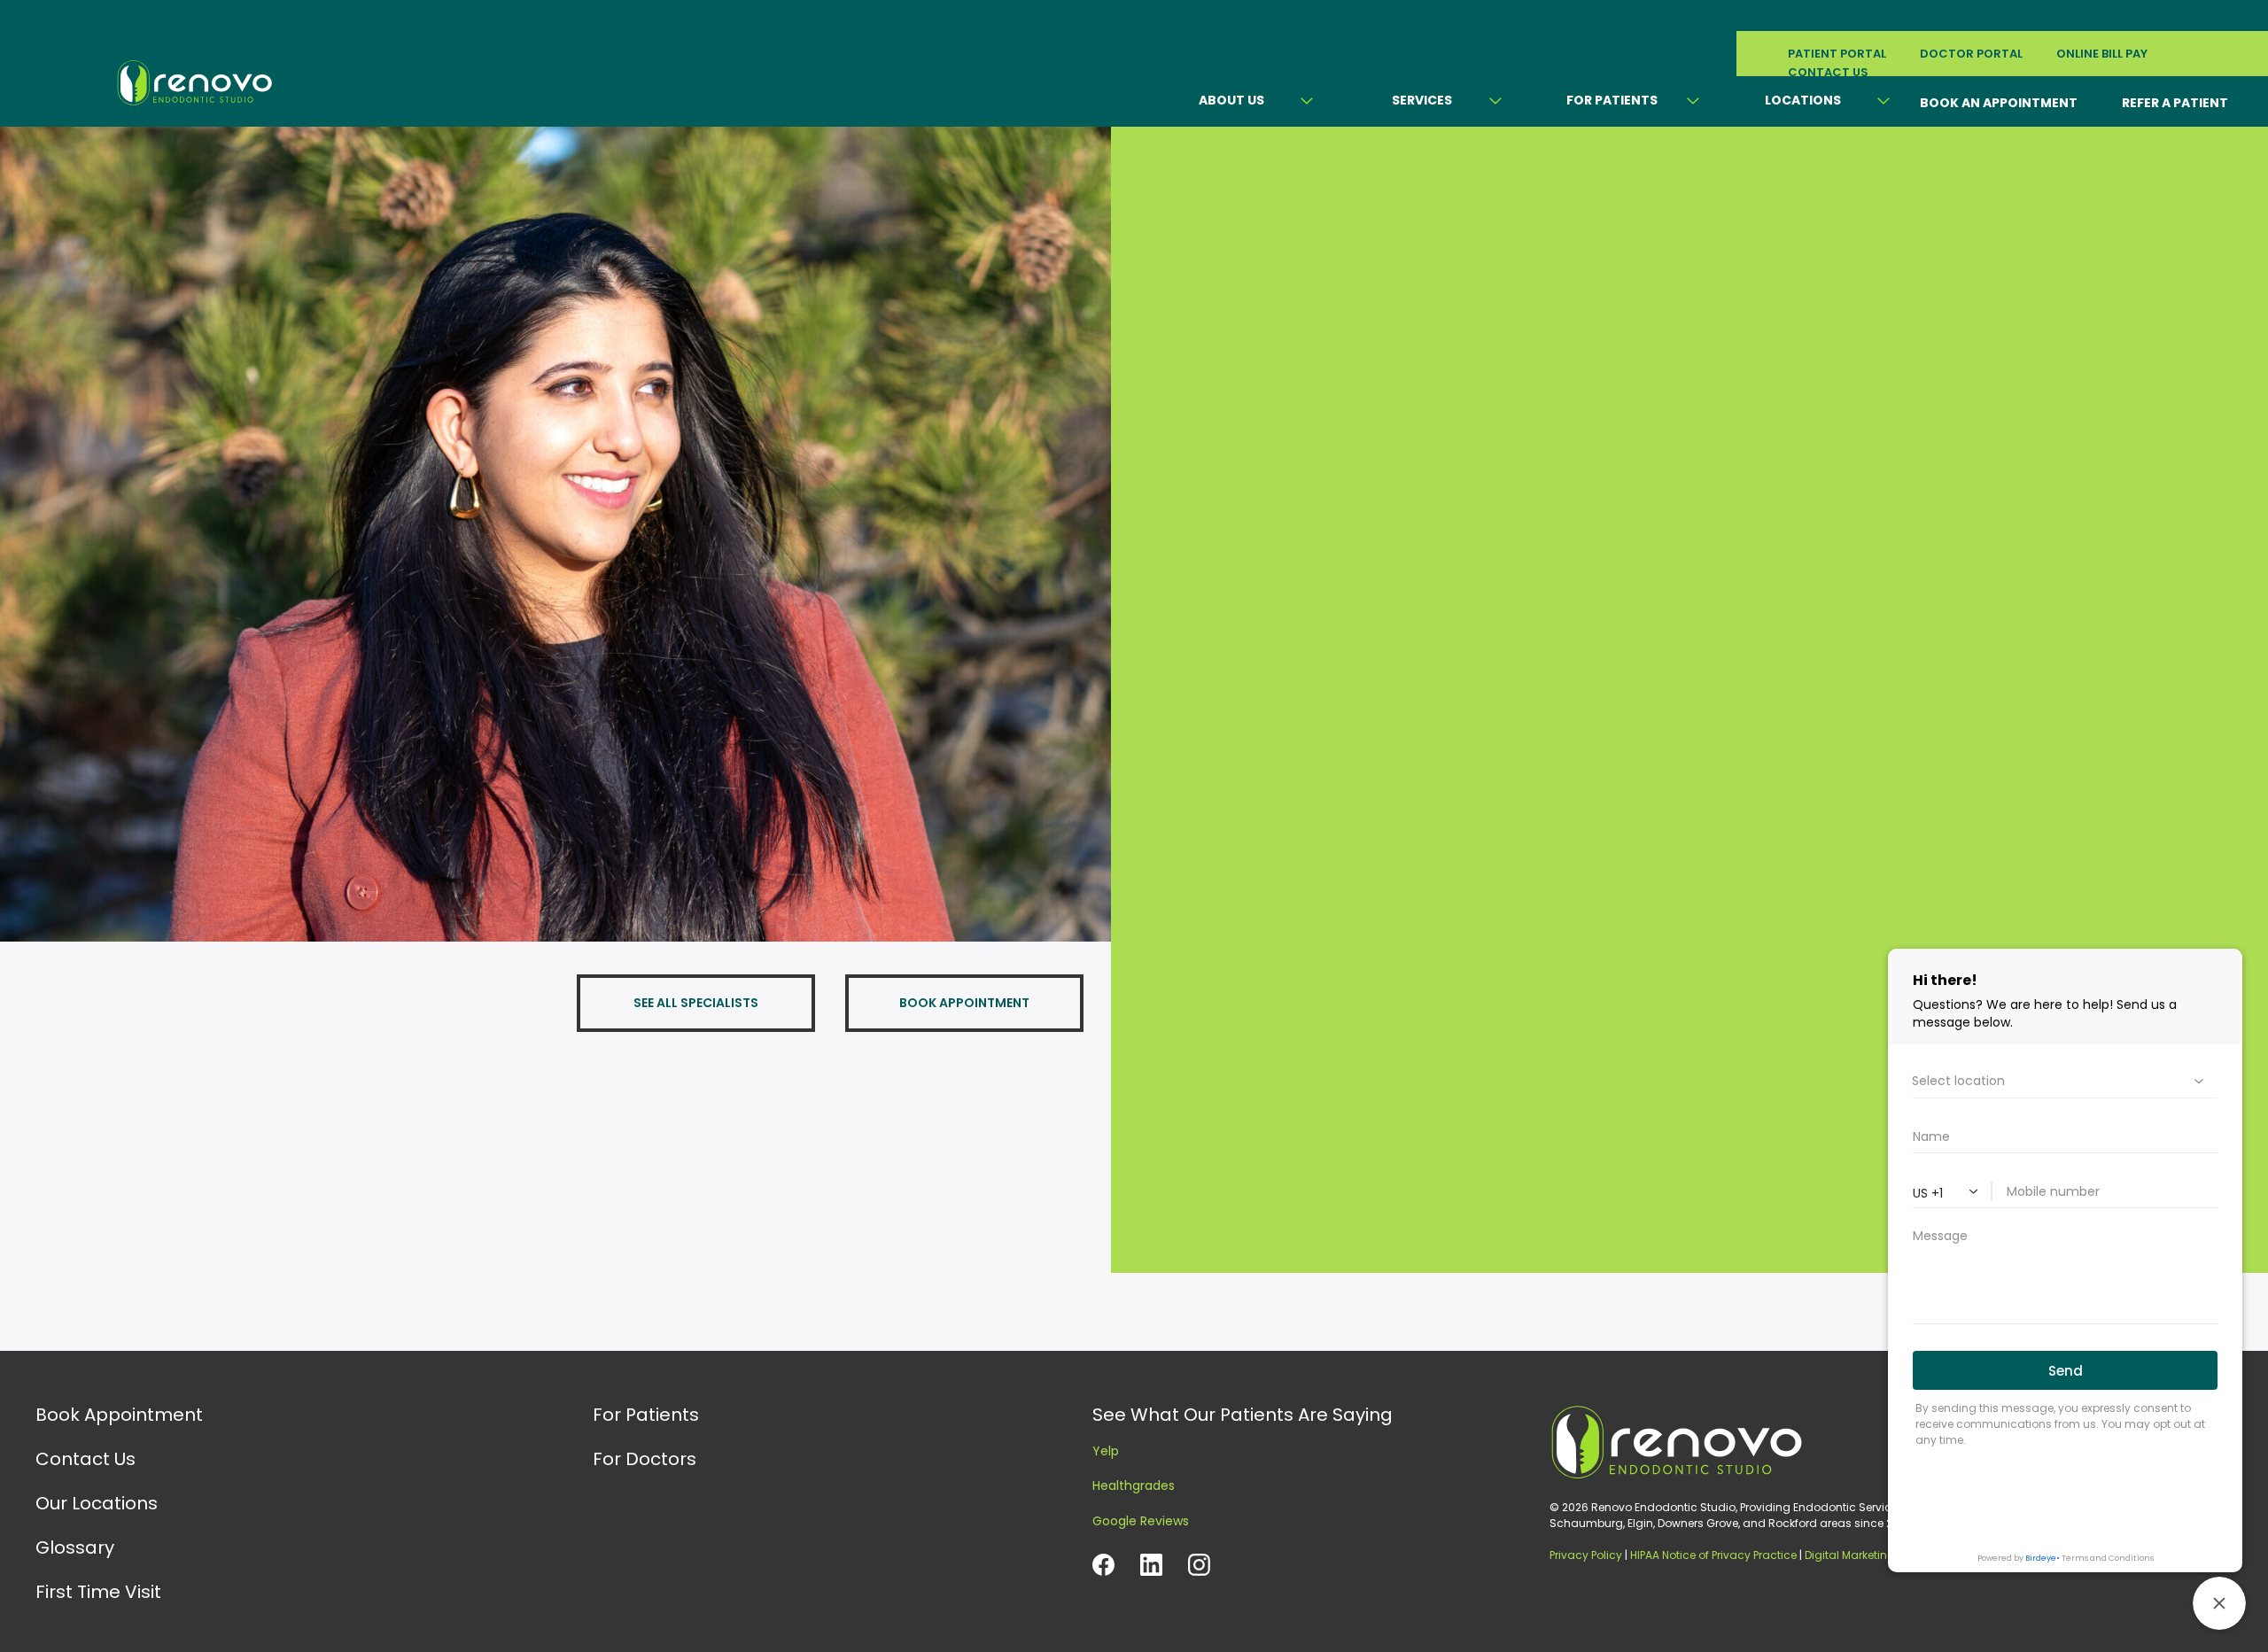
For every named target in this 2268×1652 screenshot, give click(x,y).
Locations (1803, 100)
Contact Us (85, 1459)
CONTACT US (1828, 72)
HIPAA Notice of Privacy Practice (1713, 1555)
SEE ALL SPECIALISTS (696, 1003)
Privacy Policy (1586, 1555)
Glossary (75, 1547)
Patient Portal (1837, 54)
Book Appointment (119, 1415)
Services (1422, 100)
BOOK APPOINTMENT (964, 1003)
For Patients (1612, 100)
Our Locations (97, 1503)
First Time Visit (98, 1592)
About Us (1231, 100)
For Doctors (645, 1459)
